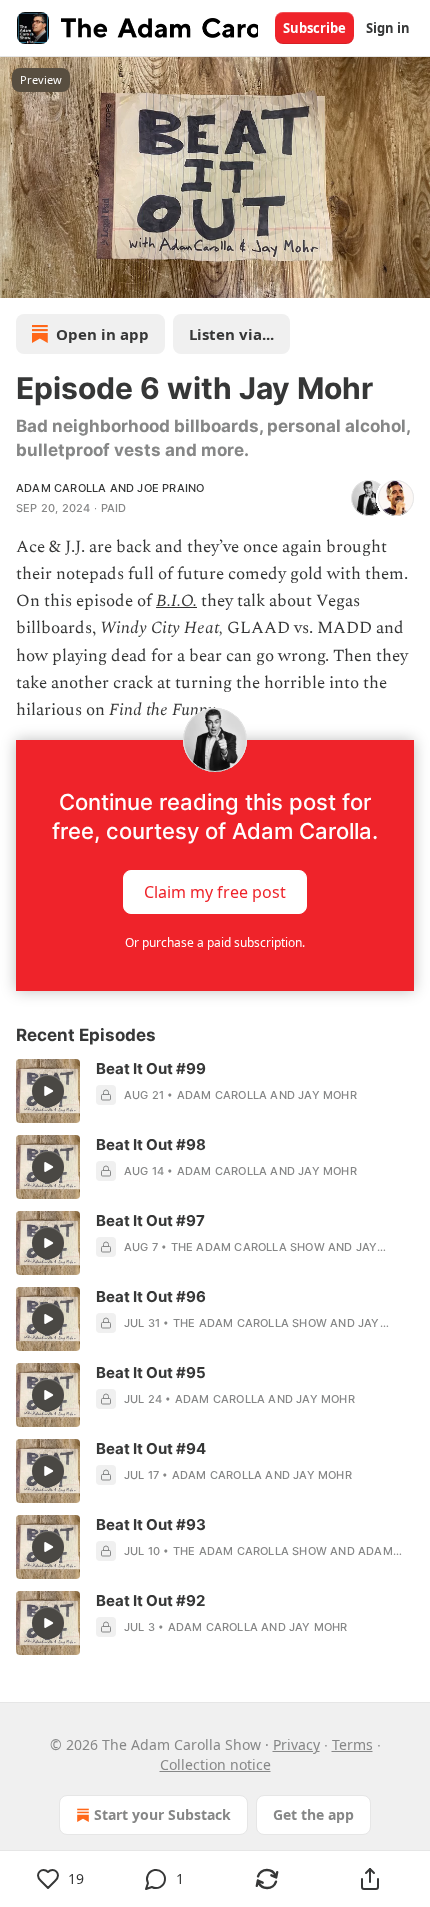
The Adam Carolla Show (248, 1247)
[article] (215, 1091)
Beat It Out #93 (151, 1524)
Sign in (388, 28)
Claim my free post (215, 892)
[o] (48, 1091)
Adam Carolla (61, 488)
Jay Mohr (327, 1095)
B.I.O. (176, 601)
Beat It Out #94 (151, 1448)
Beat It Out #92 (150, 1600)
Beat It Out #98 (151, 1144)
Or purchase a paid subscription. (215, 942)
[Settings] (408, 276)
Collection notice (215, 1764)
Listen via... (231, 334)
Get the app (313, 1814)
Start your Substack (162, 1814)
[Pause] (22, 276)
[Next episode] (66, 276)
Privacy (296, 1744)
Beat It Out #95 (151, 1372)
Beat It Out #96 (151, 1296)
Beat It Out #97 (150, 1220)
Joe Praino (170, 488)
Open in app (102, 334)
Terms (352, 1744)
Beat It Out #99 (151, 1068)
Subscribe (314, 28)
